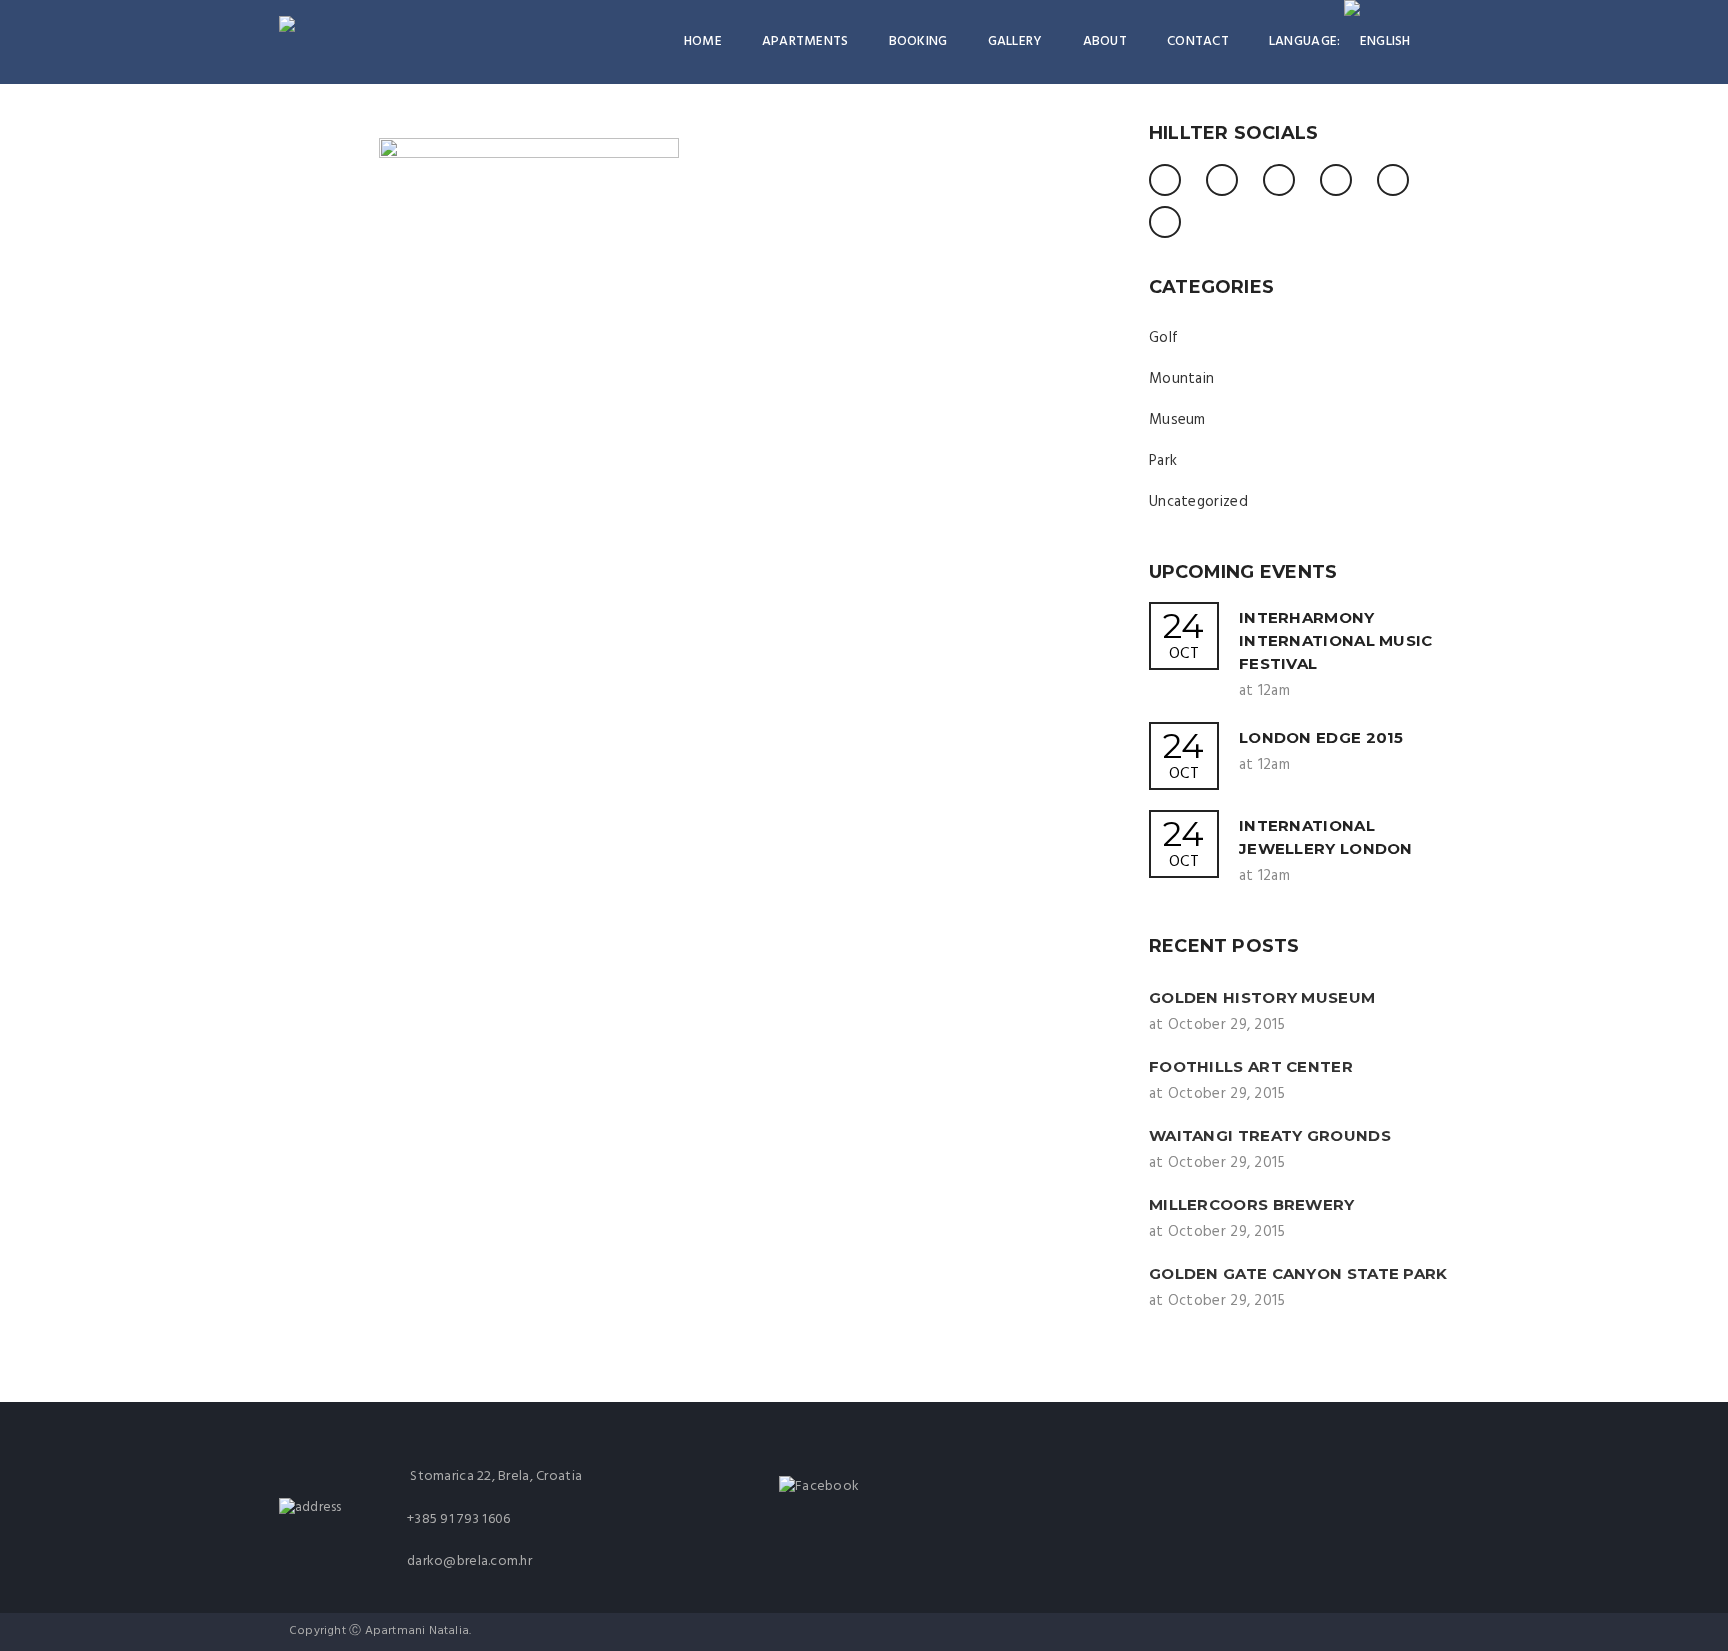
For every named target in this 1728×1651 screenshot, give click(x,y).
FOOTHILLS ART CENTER (1251, 1066)
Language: (1306, 41)
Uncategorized (1198, 502)
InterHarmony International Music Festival (1336, 640)
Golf (1163, 338)
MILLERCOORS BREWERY (1252, 1204)
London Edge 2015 (1321, 737)
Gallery (1015, 41)
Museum (1177, 420)
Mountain (1181, 379)
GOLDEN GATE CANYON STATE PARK (1298, 1273)
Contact (1198, 41)
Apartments (805, 41)
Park (1163, 461)
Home (703, 41)
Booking (918, 41)
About (1105, 41)
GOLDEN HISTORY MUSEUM (1262, 997)
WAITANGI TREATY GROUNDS (1270, 1135)
